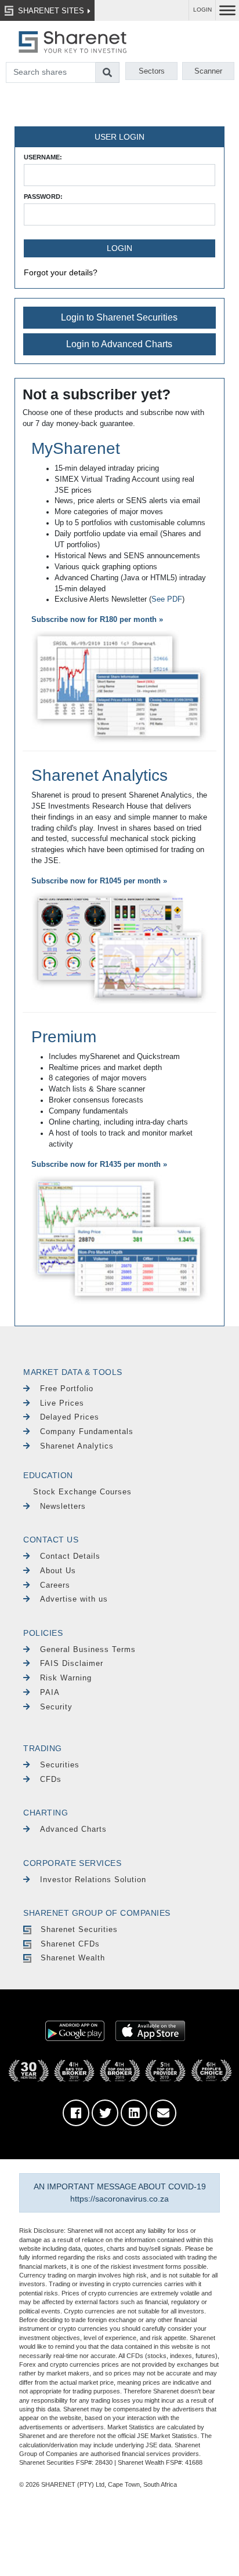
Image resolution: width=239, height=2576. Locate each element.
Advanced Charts (73, 1829)
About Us (58, 1571)
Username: (43, 157)
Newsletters (63, 1506)
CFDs (51, 1779)
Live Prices (62, 1403)
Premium (64, 1037)
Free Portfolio (67, 1389)
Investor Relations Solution (93, 1880)
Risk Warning (66, 1678)
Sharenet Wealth (73, 1958)
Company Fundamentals (87, 1431)
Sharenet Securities (79, 1929)
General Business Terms (88, 1649)
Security (56, 1707)
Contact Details (70, 1556)
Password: (43, 197)
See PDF (167, 599)
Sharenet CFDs (70, 1944)
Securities (60, 1765)
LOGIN (202, 10)
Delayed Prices (70, 1417)
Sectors (152, 71)
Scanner (208, 71)
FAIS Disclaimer (72, 1663)
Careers (55, 1585)
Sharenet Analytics (99, 775)
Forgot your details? (61, 272)
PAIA (50, 1692)
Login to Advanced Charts (119, 344)
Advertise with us (74, 1599)
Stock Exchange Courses (82, 1492)
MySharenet (76, 448)
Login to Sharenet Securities (119, 317)
